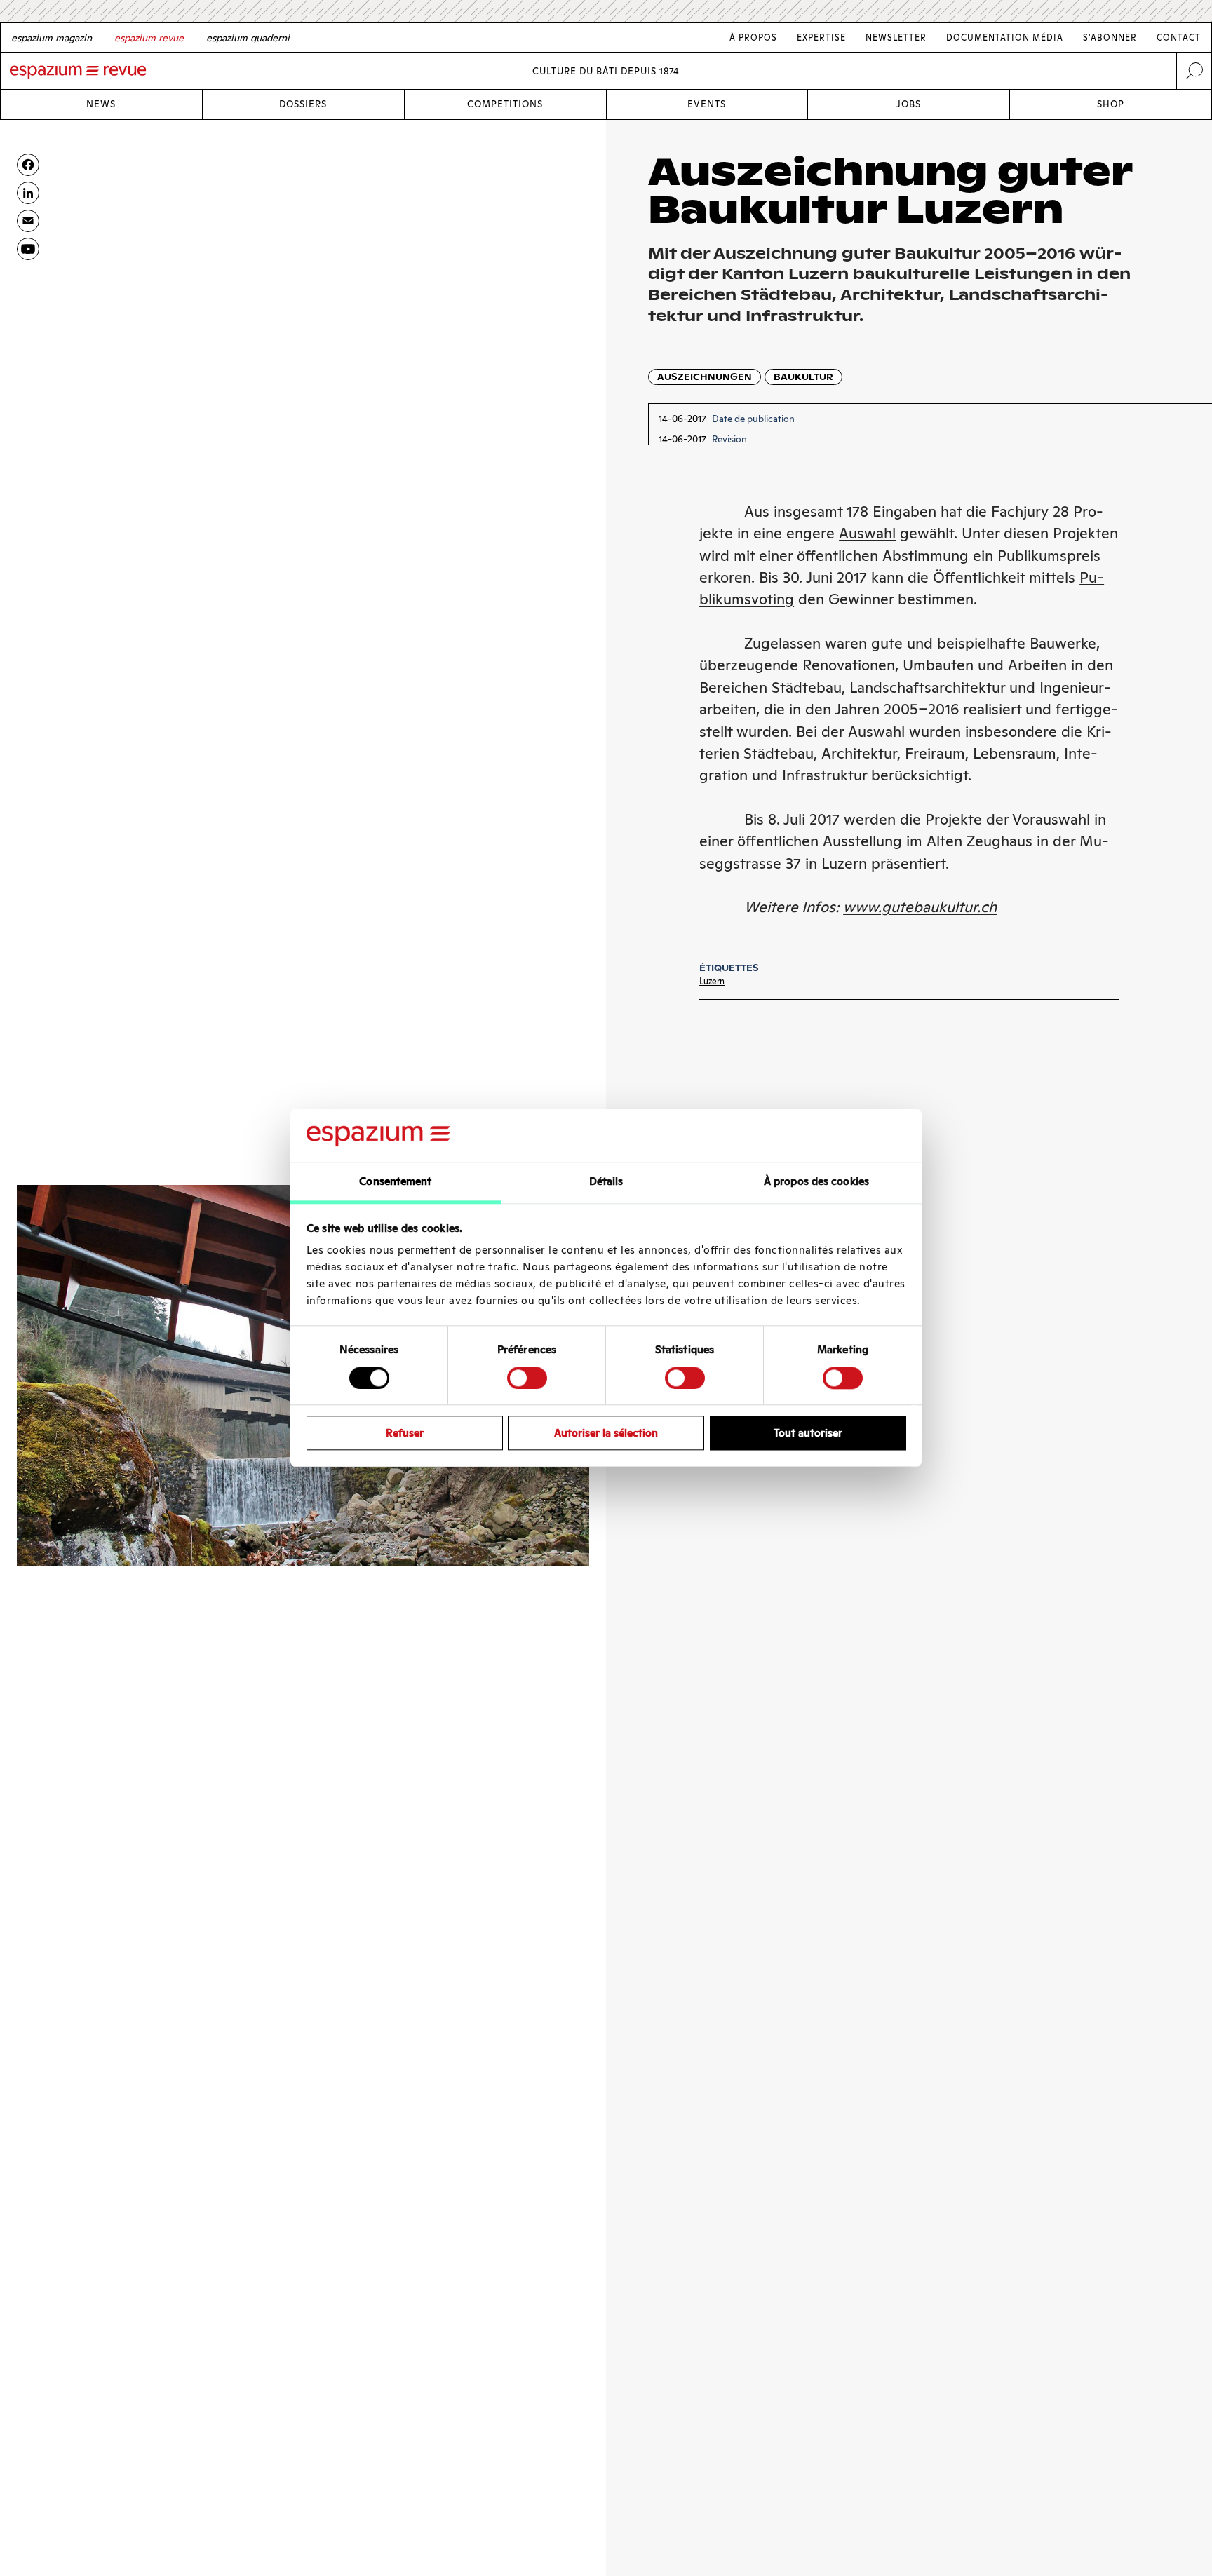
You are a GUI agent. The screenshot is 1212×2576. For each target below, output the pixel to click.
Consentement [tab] (395, 1182)
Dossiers (303, 104)
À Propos (753, 38)
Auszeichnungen (705, 377)
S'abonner (1110, 38)
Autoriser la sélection (606, 1433)
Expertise (821, 38)
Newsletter (896, 38)
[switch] (527, 1378)
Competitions (505, 104)
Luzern (712, 981)
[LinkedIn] (28, 193)
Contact (1179, 38)
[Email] (28, 221)
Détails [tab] (606, 1182)
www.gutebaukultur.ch (920, 907)
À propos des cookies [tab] (816, 1182)
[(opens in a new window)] (28, 249)
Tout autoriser (808, 1433)
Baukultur (803, 377)
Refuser (405, 1433)
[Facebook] (28, 165)
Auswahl (867, 533)
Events (707, 104)
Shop (1111, 104)
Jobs (909, 104)
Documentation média (1005, 38)
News (101, 104)
